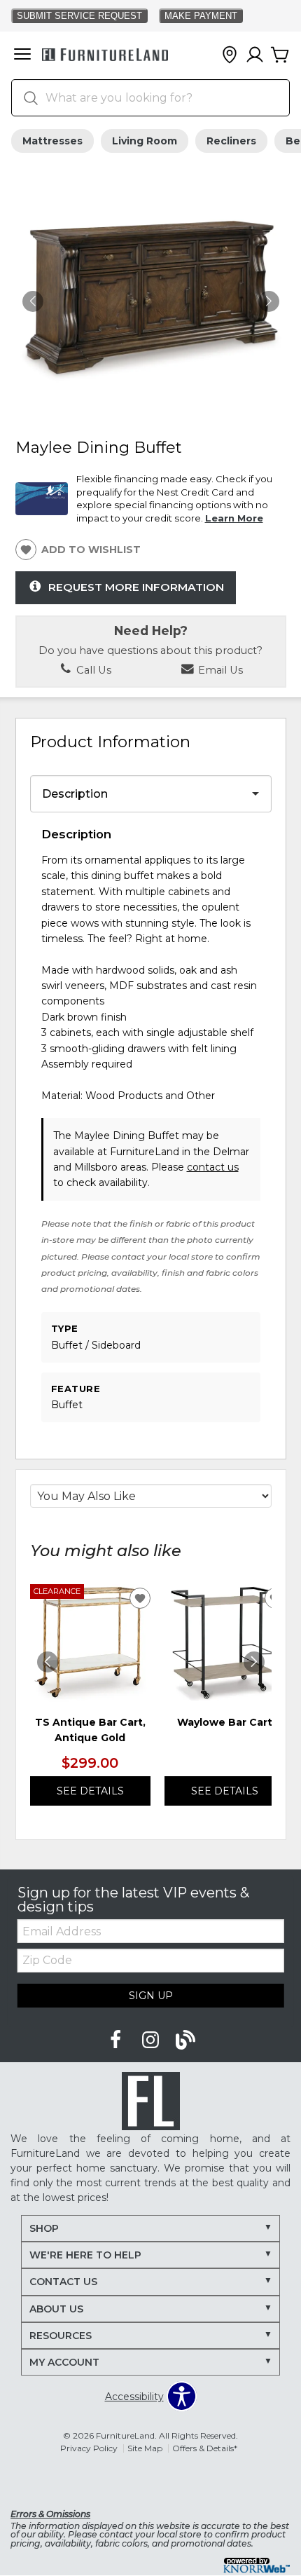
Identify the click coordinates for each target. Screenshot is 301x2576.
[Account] (255, 55)
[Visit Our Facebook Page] (117, 2040)
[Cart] (280, 55)
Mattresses (52, 141)
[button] (22, 55)
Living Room (145, 141)
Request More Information (136, 587)
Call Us (92, 670)
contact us (213, 1167)
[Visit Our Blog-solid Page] (185, 2040)
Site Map (145, 2448)
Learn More (234, 518)
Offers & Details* (205, 2448)
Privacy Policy (89, 2448)
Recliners (231, 141)
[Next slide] (254, 1662)
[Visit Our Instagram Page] (152, 2040)
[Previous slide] (48, 1662)
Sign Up (151, 1996)
